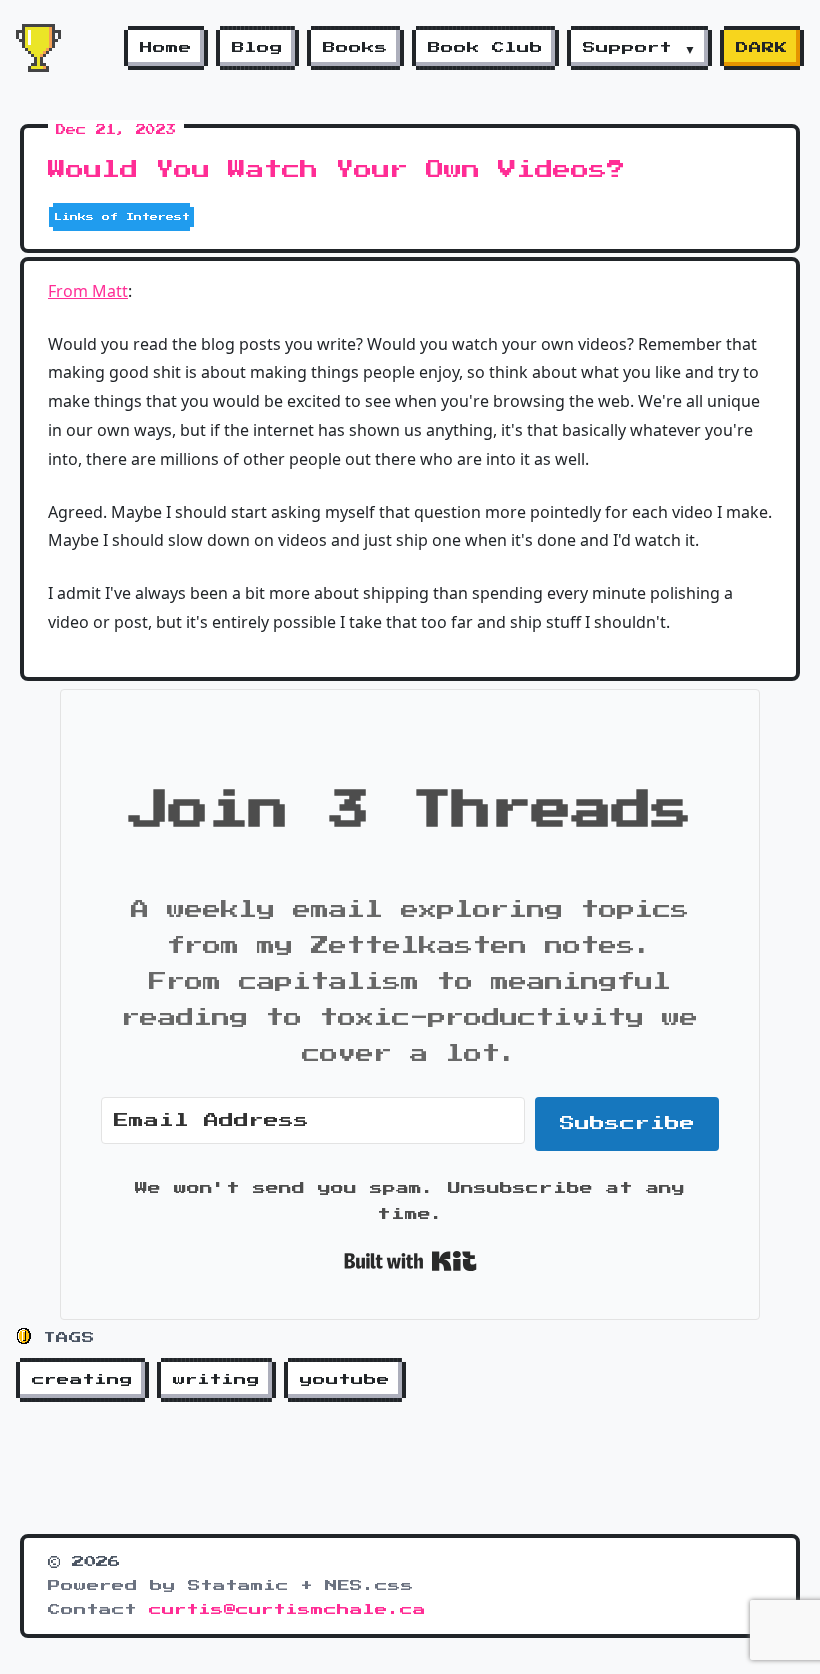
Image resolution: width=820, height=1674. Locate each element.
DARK (762, 48)
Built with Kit (410, 1261)
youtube (345, 1380)
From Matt (88, 291)
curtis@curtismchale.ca (287, 1610)
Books (355, 48)
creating (82, 1380)
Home (166, 48)
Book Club (485, 48)
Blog (257, 48)
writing (216, 1380)
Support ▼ (639, 48)
